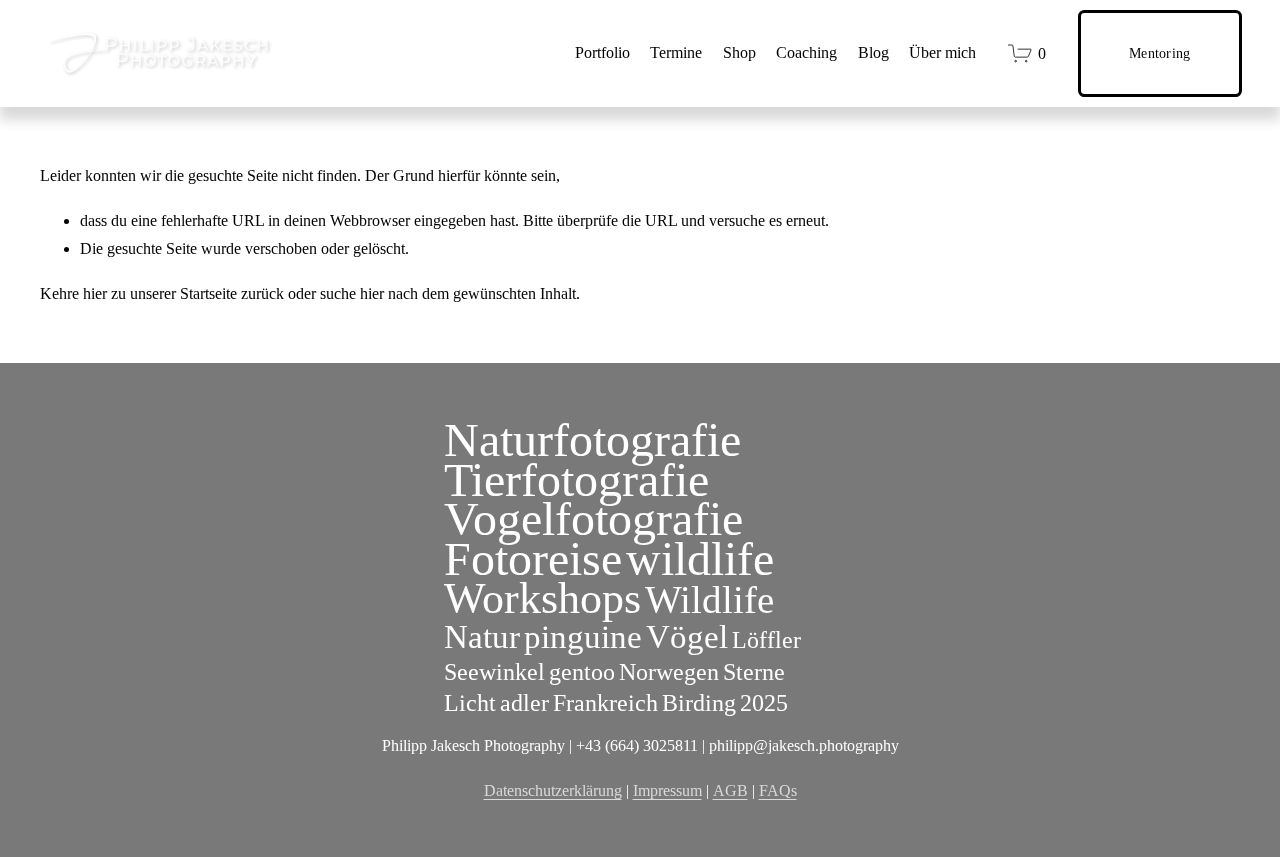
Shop (739, 52)
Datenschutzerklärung (553, 790)
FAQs (778, 790)
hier (95, 293)
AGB (730, 790)
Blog (873, 52)
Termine (676, 52)
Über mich (942, 52)
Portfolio (602, 52)
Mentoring (1160, 53)
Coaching (806, 52)
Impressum (667, 790)
